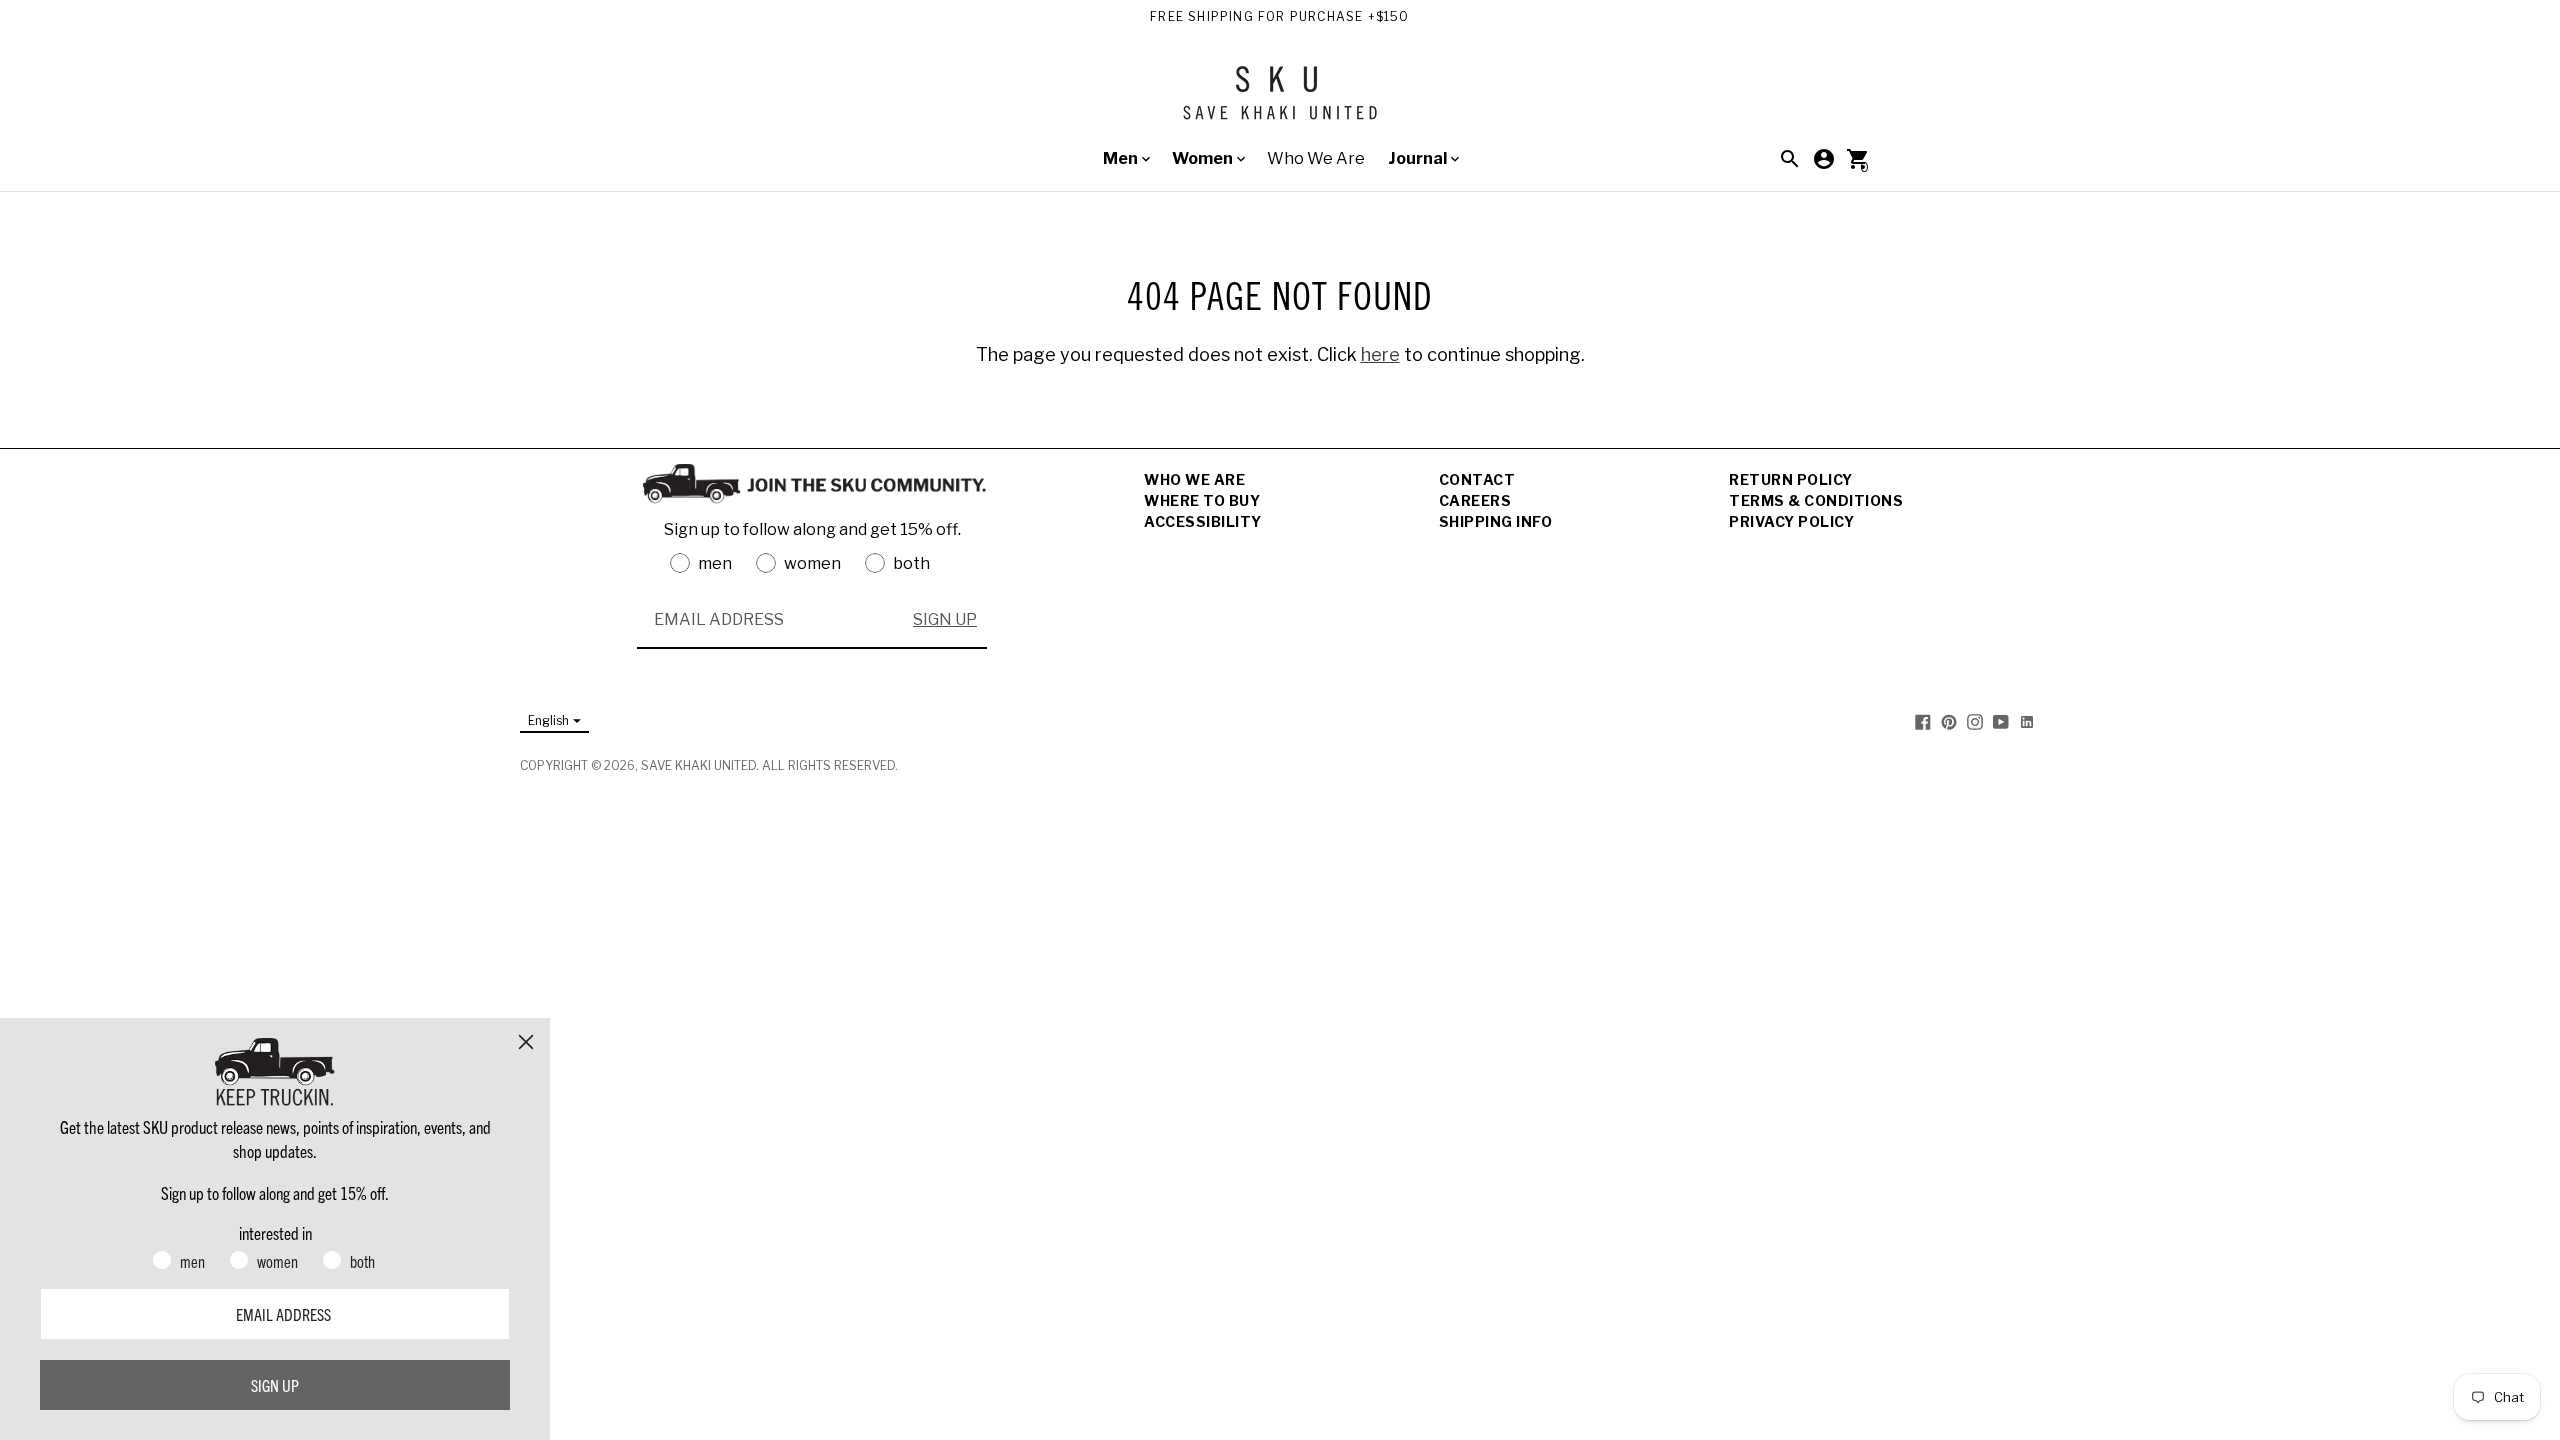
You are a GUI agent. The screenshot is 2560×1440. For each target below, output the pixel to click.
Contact (1477, 479)
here (1380, 354)
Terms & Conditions (1816, 500)
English (548, 720)
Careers (1475, 500)
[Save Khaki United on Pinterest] (1949, 721)
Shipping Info (1496, 521)
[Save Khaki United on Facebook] (1923, 721)
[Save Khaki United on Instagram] (1975, 721)
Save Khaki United (698, 765)
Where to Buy (1202, 500)
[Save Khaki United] (1280, 100)
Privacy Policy (1791, 521)
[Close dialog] (526, 1042)
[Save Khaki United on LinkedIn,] (2027, 721)
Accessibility (1203, 521)
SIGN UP (945, 619)
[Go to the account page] (1824, 159)
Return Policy (1791, 479)
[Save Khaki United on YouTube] (2001, 721)
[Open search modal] (1790, 159)
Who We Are (1316, 158)
